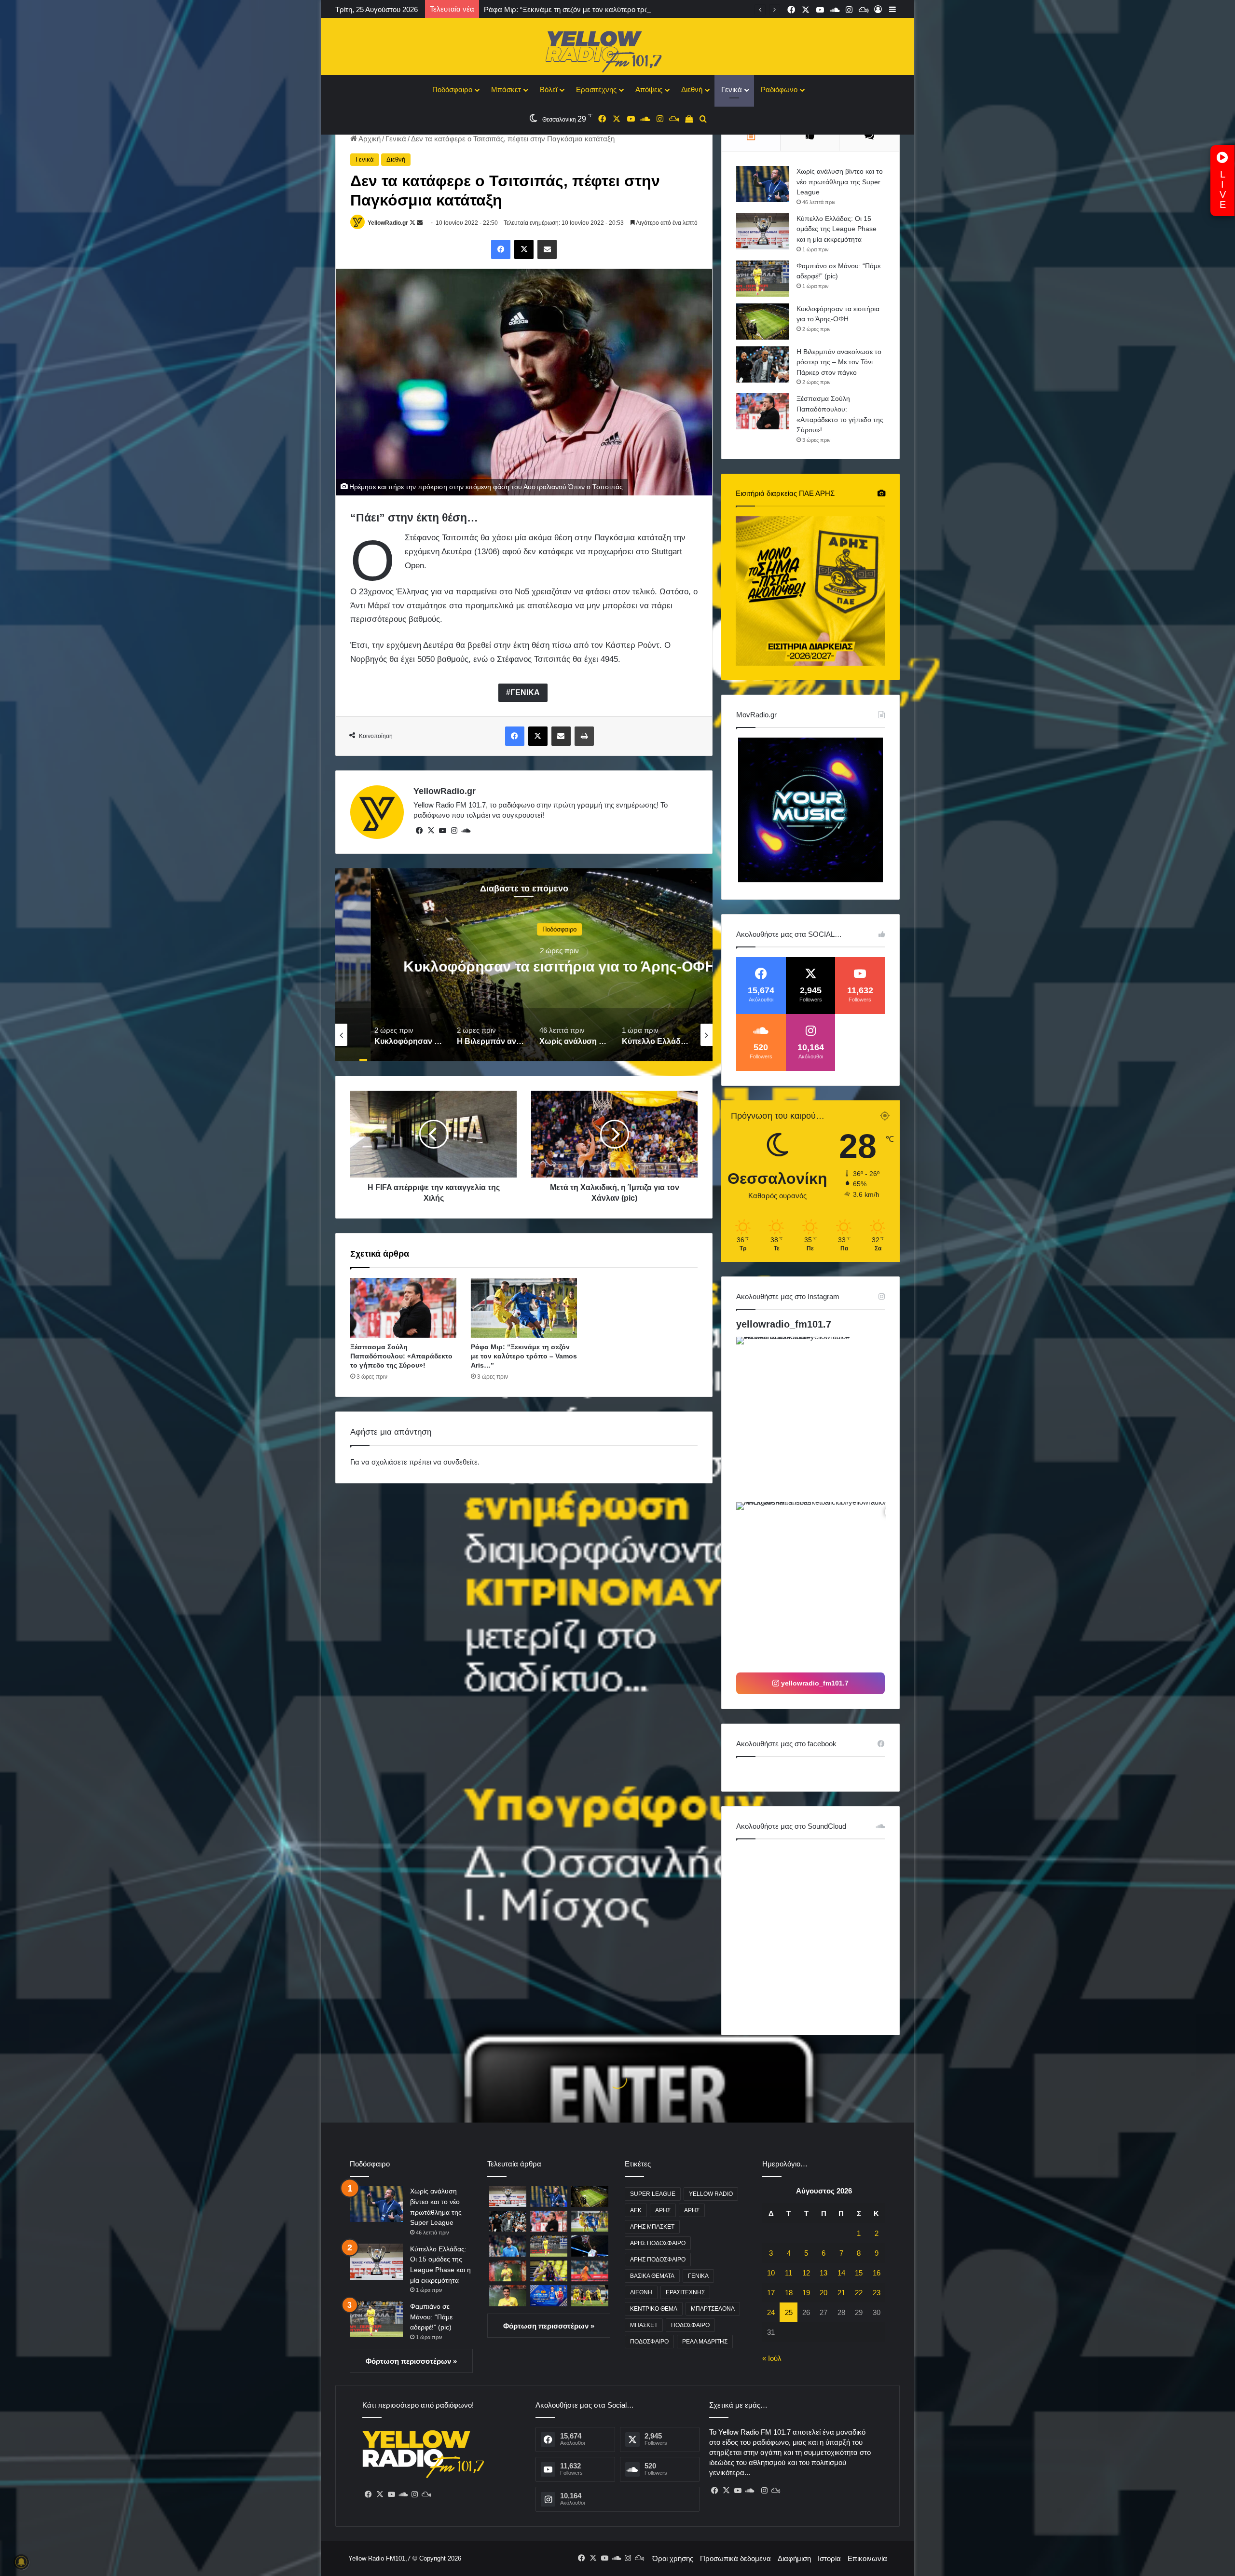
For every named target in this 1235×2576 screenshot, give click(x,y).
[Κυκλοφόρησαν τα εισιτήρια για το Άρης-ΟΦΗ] (763, 322)
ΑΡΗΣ (663, 2210)
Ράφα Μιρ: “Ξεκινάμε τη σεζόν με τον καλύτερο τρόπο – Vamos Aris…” (524, 1356)
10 (771, 2273)
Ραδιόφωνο (779, 89)
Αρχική (369, 139)
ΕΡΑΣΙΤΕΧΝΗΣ (685, 2292)
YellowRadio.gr (388, 223)
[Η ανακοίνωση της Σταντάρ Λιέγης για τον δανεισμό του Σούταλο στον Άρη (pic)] (508, 2271)
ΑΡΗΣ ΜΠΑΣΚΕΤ (652, 2227)
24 (771, 2312)
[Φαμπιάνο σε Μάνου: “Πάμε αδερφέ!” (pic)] (763, 279)
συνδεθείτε (460, 1462)
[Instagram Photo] (818, 1418)
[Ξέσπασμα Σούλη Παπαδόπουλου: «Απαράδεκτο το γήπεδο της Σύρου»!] (403, 1308)
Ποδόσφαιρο (452, 89)
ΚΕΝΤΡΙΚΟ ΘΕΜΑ (654, 2309)
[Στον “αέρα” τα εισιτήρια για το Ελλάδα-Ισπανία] (549, 2295)
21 (841, 2293)
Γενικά (732, 89)
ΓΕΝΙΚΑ (525, 692)
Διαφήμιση (794, 2558)
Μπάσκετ (506, 89)
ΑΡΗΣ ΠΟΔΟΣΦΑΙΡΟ (658, 2243)
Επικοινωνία (867, 2558)
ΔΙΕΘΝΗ (641, 2292)
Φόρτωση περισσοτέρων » (411, 2361)
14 (841, 2273)
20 (823, 2293)
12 (806, 2273)
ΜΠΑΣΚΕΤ (644, 2325)
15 (859, 2273)
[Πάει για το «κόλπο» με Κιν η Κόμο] (590, 2271)
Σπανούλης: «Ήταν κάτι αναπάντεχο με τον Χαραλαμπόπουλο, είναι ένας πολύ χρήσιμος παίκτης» (642, 9)
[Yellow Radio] (617, 49)
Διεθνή (692, 89)
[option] (524, 965)
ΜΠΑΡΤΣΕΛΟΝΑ (713, 2309)
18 (789, 2293)
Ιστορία (829, 2558)
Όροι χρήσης (673, 2558)
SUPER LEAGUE (653, 2194)
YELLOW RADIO (711, 2194)
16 (877, 2273)
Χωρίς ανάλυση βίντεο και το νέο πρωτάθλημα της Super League (840, 182)
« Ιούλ (772, 2358)
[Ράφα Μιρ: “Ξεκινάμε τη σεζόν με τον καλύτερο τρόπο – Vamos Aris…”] (524, 1308)
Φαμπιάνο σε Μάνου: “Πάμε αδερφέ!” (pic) (431, 2317)
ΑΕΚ (636, 2210)
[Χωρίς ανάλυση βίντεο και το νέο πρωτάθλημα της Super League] (763, 184)
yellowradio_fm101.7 (784, 1324)
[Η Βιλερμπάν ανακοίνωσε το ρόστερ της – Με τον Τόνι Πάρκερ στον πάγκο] (763, 364)
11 (789, 2273)
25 (789, 2312)
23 (877, 2293)
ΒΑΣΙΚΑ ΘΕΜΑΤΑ (652, 2276)
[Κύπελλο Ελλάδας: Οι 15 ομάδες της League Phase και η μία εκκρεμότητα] (763, 231)
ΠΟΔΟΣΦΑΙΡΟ (690, 2325)
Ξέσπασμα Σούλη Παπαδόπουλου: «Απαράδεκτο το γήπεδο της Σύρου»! (401, 1356)
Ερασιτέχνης (596, 89)
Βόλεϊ (549, 89)
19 (806, 2293)
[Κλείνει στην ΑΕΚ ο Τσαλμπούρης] (549, 2271)
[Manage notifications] (21, 2562)
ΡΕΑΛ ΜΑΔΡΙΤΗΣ (705, 2342)
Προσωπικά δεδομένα (735, 2558)
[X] (431, 831)
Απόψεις (649, 89)
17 (771, 2293)
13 (823, 2273)
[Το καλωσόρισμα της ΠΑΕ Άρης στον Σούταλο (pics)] (508, 2295)
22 (859, 2293)
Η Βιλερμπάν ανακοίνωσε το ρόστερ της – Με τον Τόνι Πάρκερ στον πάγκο (839, 362)
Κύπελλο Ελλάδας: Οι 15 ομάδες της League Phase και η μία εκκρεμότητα (837, 229)
